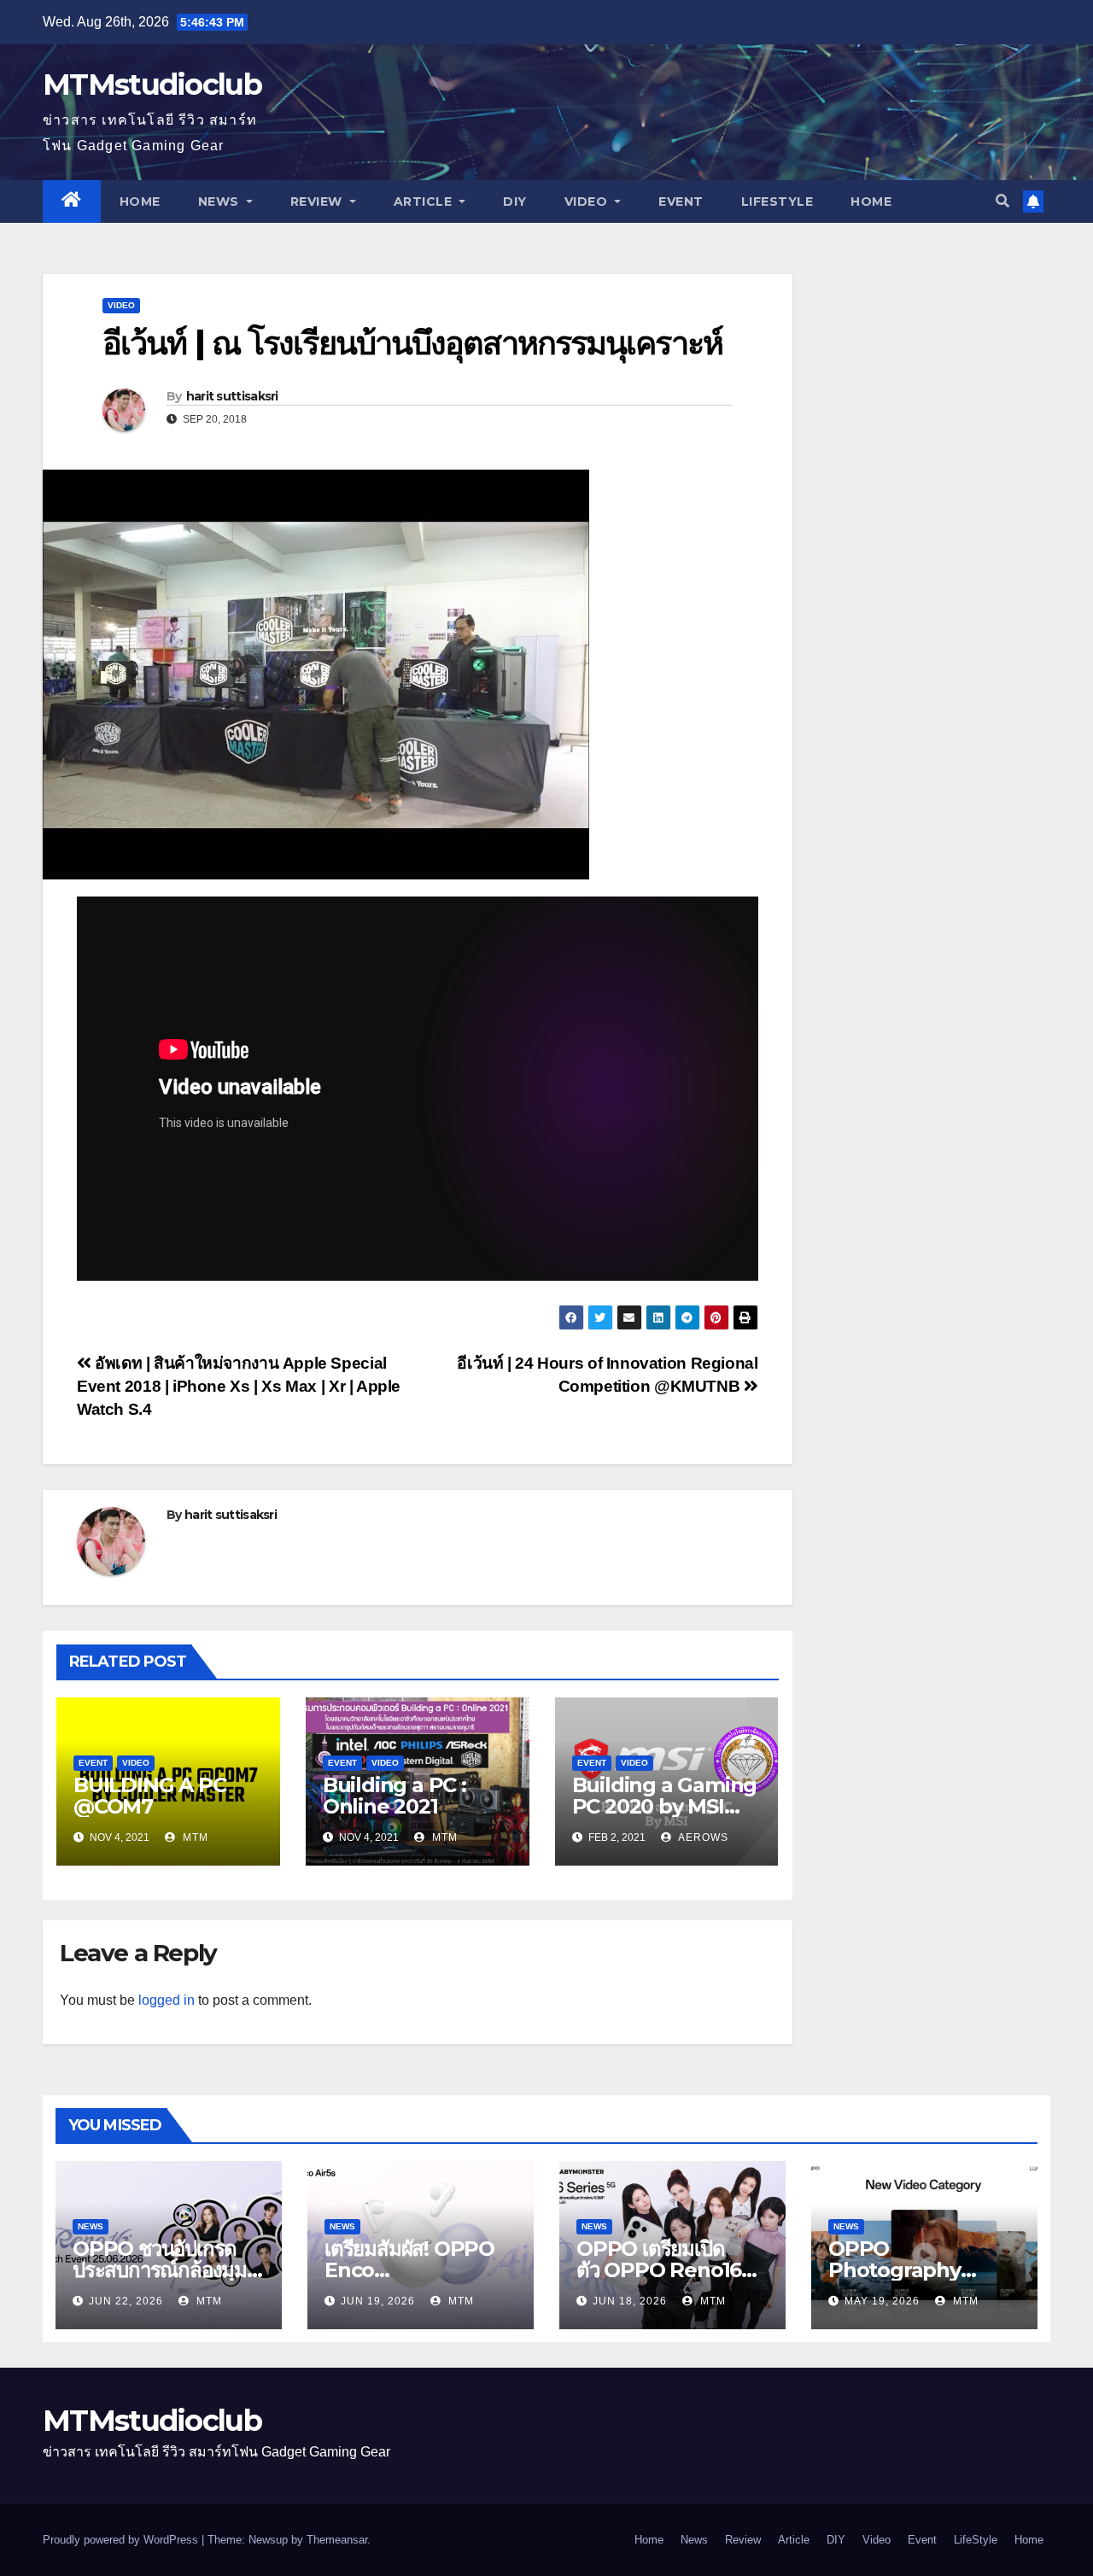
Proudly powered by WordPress (122, 2540)
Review (319, 202)
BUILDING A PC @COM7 (149, 1796)
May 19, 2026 (882, 2301)
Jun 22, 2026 (126, 2301)
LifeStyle (777, 202)
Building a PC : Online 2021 (395, 1796)
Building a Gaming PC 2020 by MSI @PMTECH (665, 1806)
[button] (1002, 201)
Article (425, 202)
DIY (515, 202)
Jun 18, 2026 (630, 2301)
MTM (194, 1837)
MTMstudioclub (152, 85)
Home (140, 202)
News (221, 202)
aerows (702, 1837)
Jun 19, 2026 (378, 2301)
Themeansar (337, 2540)
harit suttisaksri (232, 396)
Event (681, 202)
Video (588, 202)
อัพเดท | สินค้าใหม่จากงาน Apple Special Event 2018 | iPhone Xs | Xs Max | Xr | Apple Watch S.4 (239, 1386)
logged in (167, 2000)
